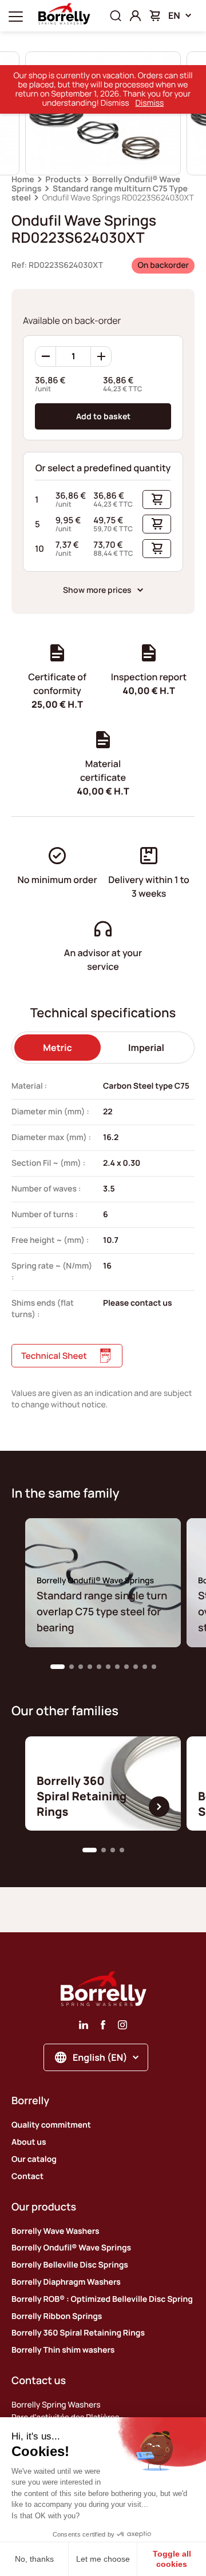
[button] (58, 1667)
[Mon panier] (155, 16)
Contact (27, 2176)
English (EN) (100, 2057)
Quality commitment (51, 2125)
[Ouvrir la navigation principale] (16, 16)
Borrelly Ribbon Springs (57, 2316)
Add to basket (103, 416)
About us (29, 2142)
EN (174, 15)
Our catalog (34, 2159)
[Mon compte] (135, 16)
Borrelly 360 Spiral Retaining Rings (78, 2333)
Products (63, 180)
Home (23, 180)
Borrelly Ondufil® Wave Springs (71, 2248)
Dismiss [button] (149, 103)
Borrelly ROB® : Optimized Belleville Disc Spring (102, 2299)
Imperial (146, 1048)
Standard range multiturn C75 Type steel (100, 193)
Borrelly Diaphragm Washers (66, 2282)
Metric (57, 1048)
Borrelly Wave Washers (56, 2231)
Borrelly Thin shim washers (63, 2350)
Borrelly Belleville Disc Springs (70, 2265)
